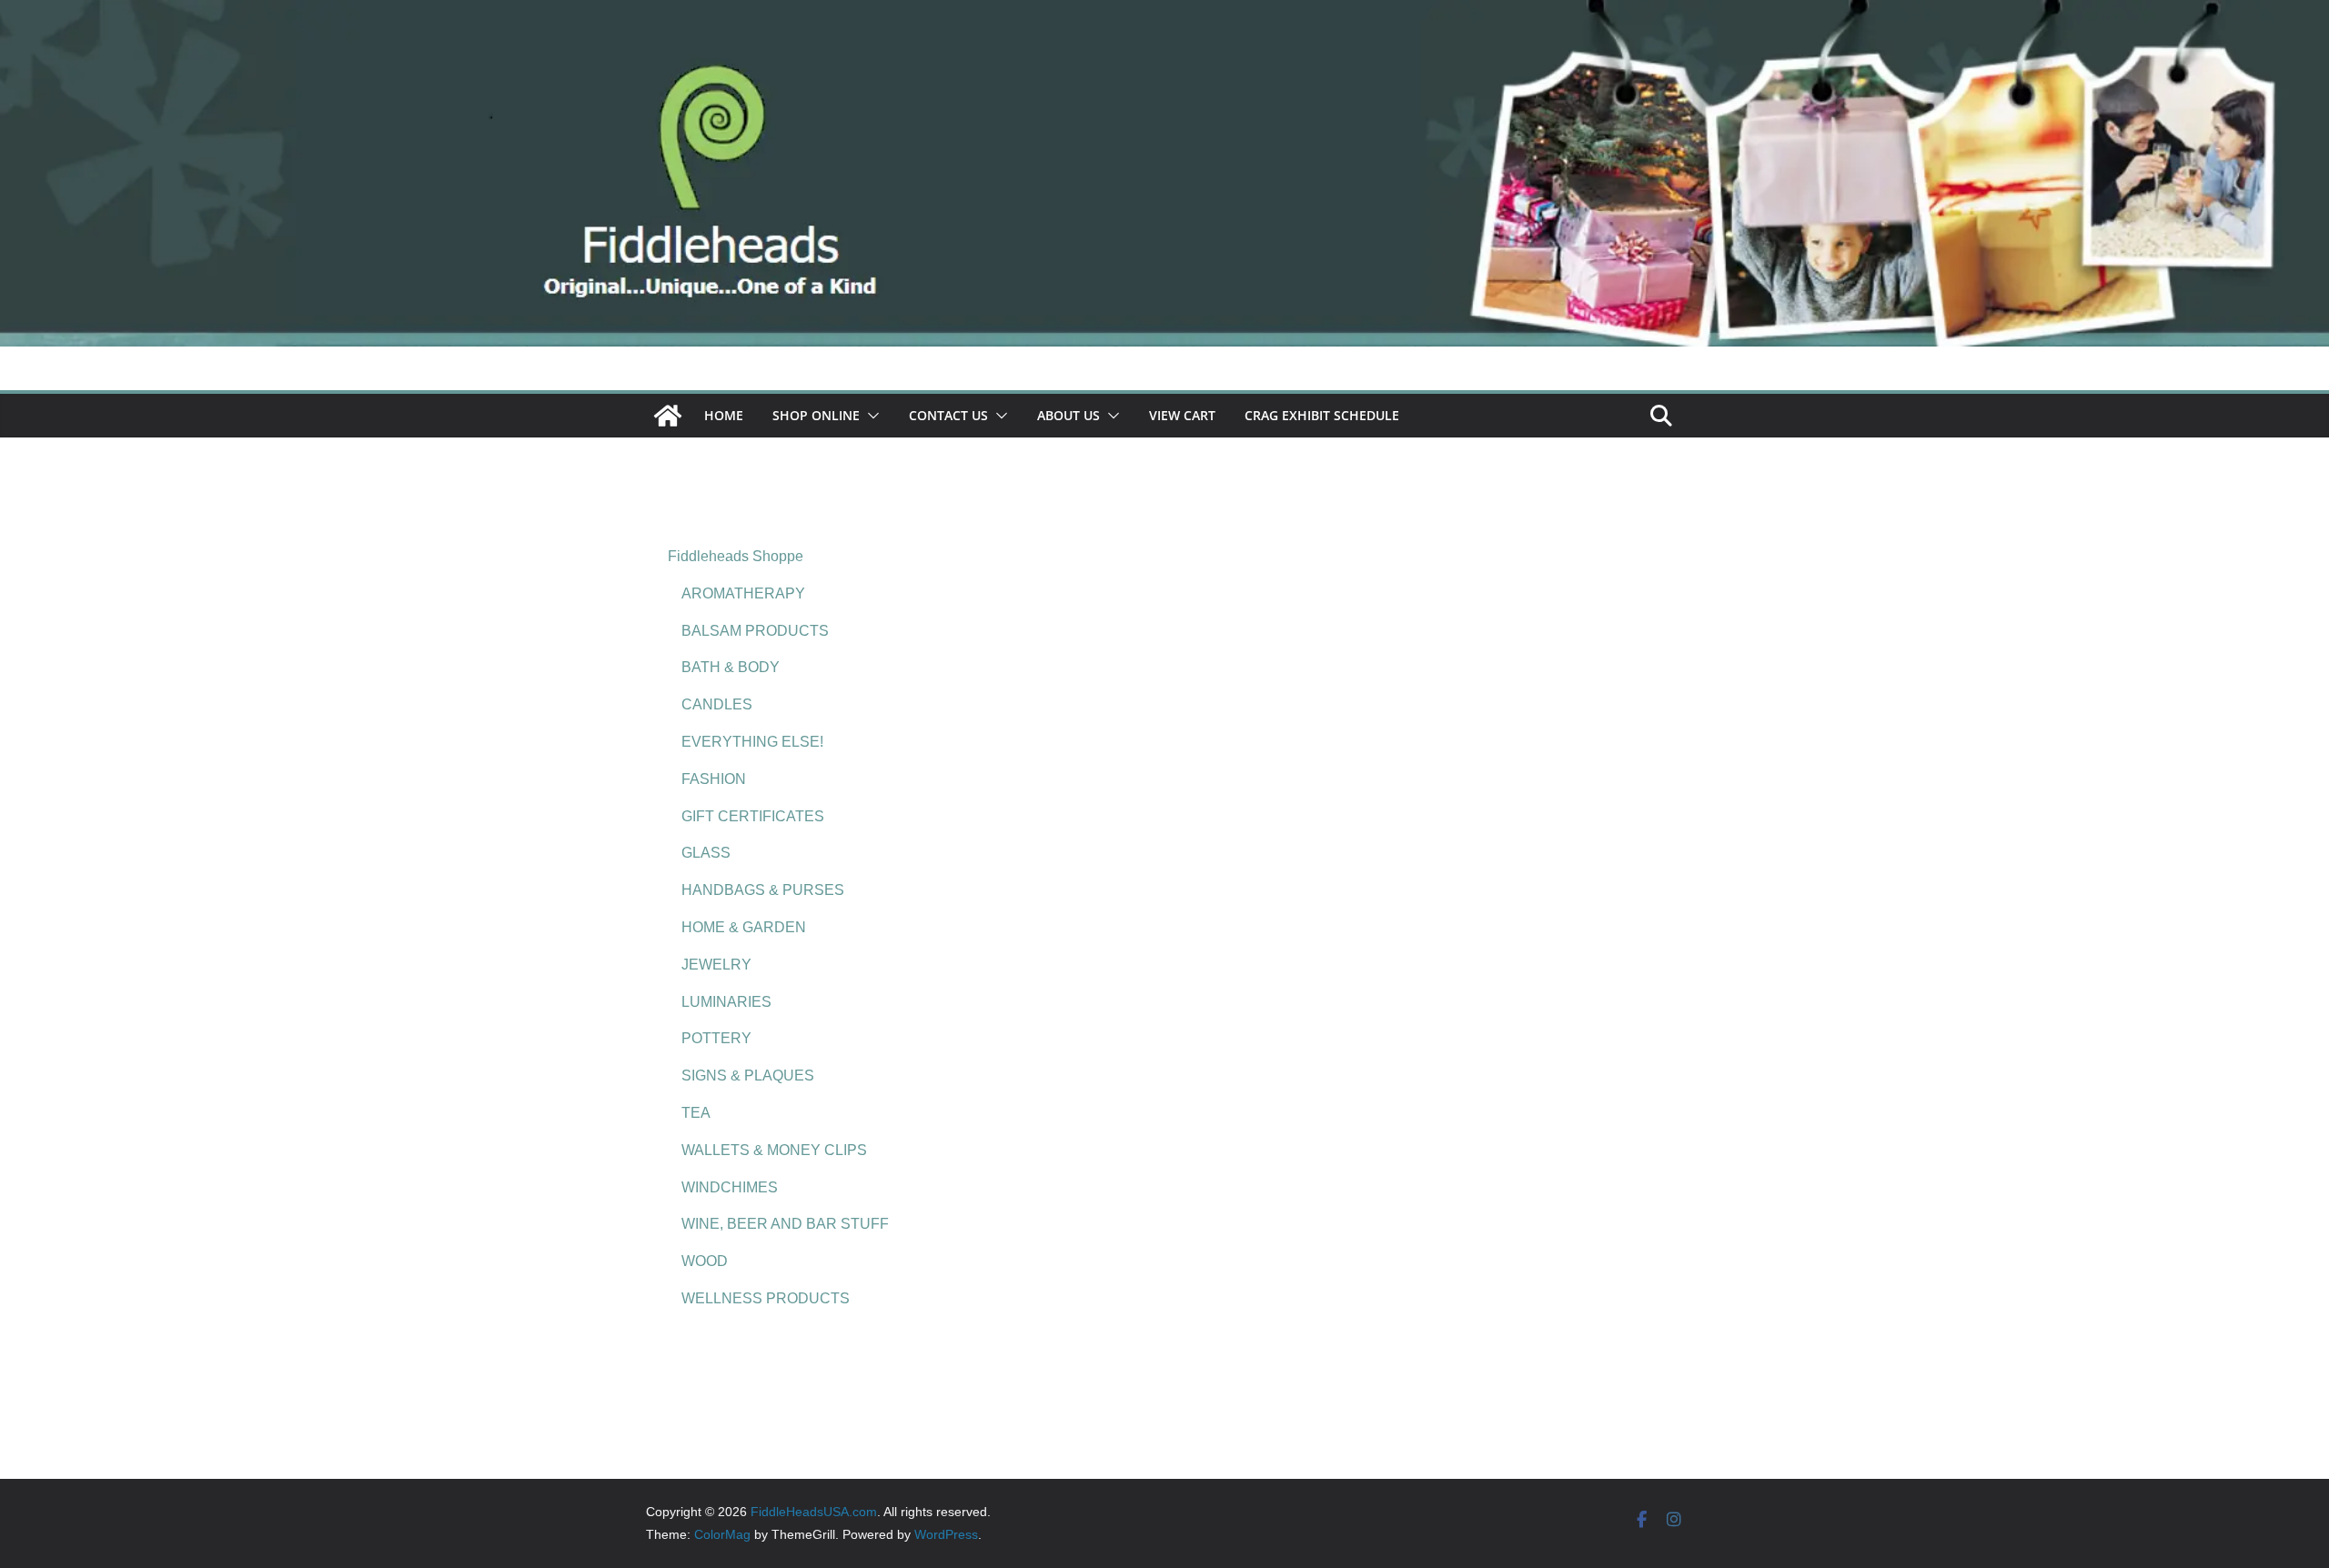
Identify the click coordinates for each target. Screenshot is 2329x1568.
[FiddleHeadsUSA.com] (1164, 12)
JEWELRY (716, 965)
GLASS (706, 853)
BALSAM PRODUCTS (755, 631)
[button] (870, 416)
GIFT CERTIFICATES (753, 816)
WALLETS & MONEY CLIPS (774, 1150)
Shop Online (816, 415)
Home (724, 415)
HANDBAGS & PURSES (763, 890)
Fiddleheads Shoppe (736, 556)
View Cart (1182, 415)
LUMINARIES (726, 1002)
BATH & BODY (731, 667)
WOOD (705, 1261)
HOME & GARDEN (744, 927)
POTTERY (716, 1038)
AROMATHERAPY (743, 593)
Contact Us (948, 415)
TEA (696, 1113)
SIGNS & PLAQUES (748, 1075)
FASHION (714, 779)
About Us (1069, 415)
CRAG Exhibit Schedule (1322, 415)
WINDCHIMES (730, 1187)
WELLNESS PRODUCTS (766, 1298)
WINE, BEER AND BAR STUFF (785, 1224)
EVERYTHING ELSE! (752, 742)
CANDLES (717, 704)
